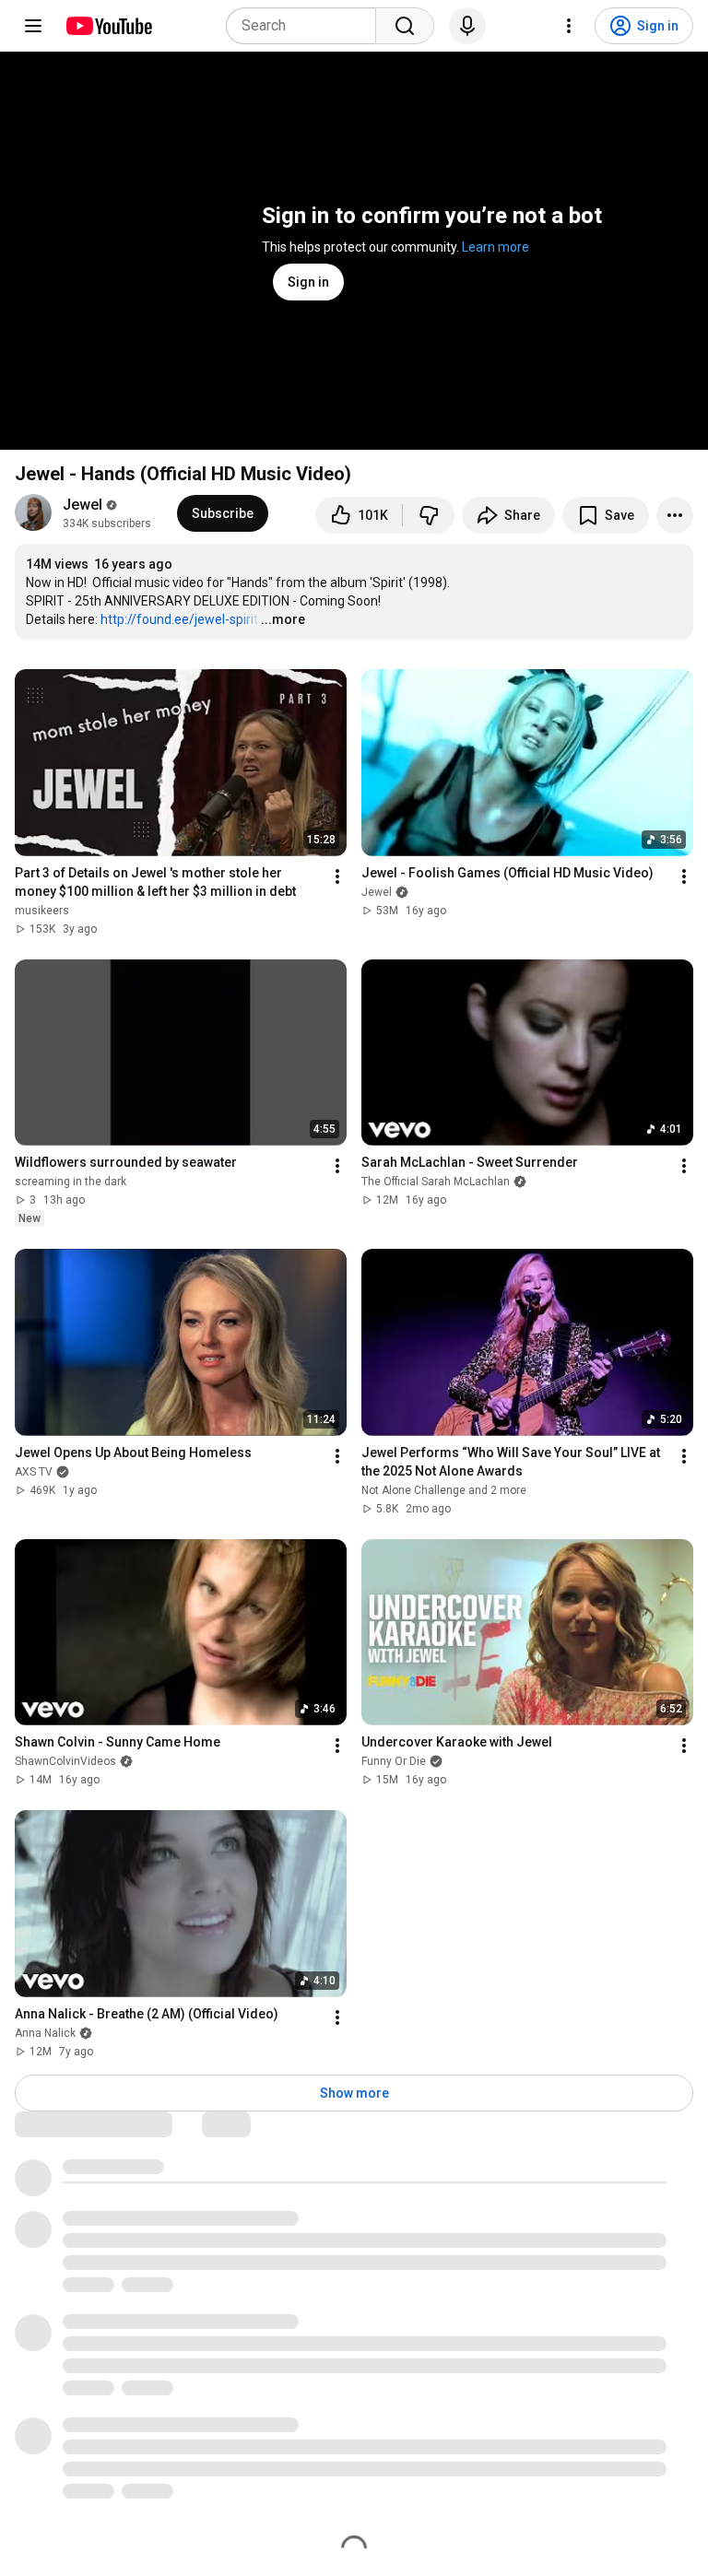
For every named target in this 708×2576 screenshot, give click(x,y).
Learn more (496, 247)
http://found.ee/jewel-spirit (179, 619)
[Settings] (569, 26)
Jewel (83, 505)
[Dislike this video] (429, 515)
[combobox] (307, 26)
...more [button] (283, 619)
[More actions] (675, 515)
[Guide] (33, 26)
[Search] (405, 26)
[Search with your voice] (467, 26)
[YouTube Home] (108, 26)
